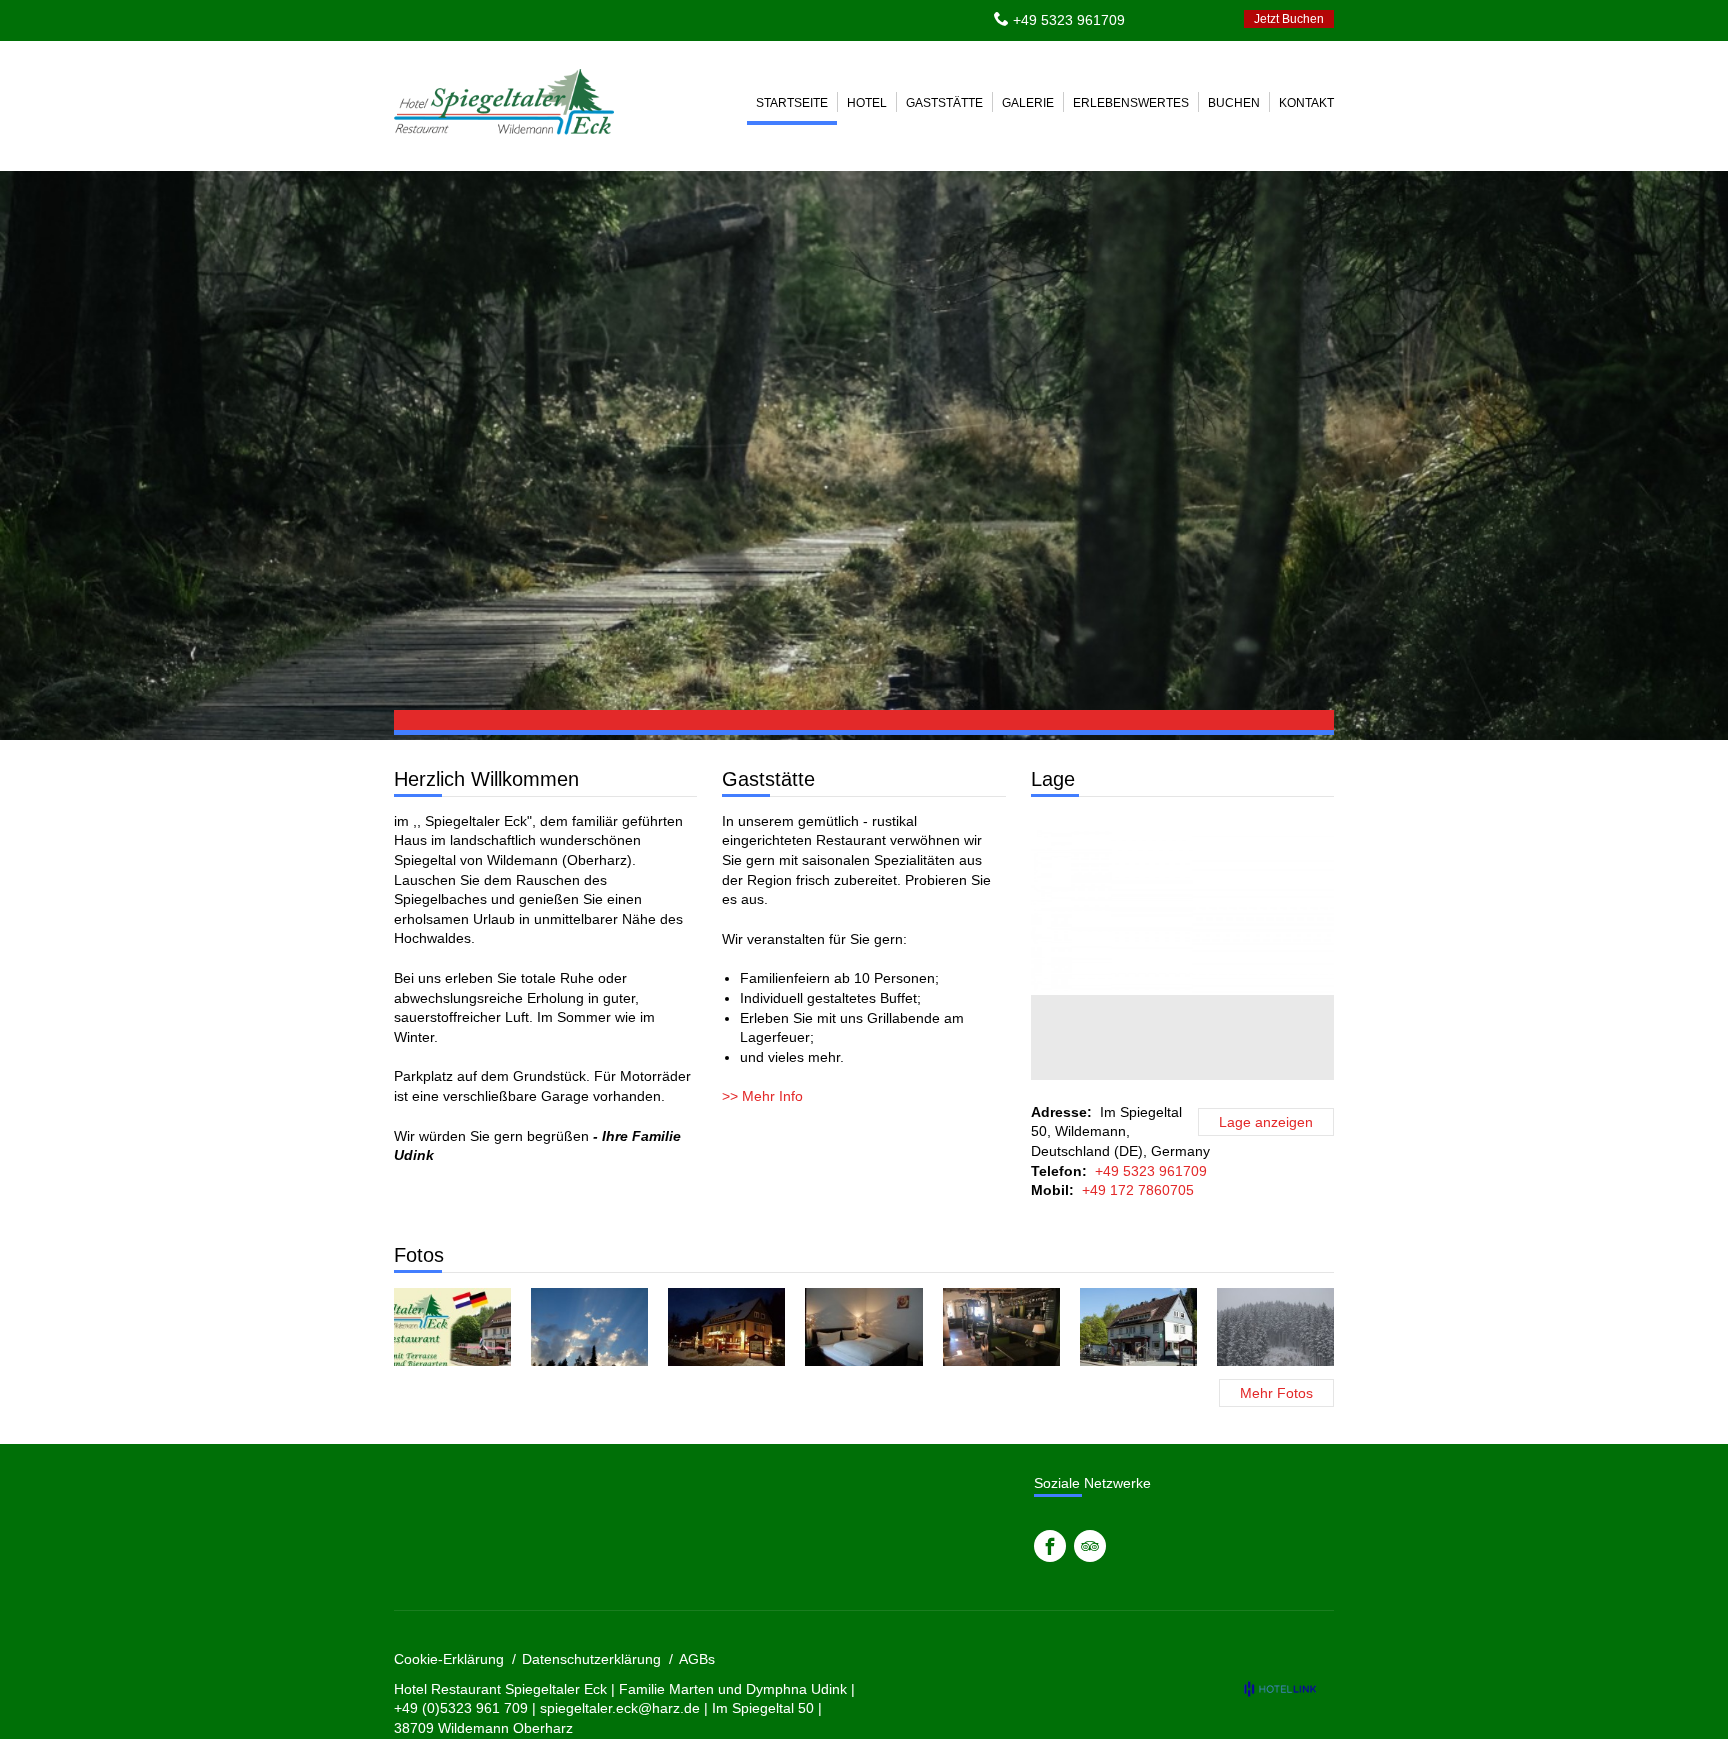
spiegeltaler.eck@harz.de (620, 1708)
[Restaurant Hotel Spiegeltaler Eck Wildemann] (1001, 1327)
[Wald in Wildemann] (589, 1327)
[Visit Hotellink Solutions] (1289, 1689)
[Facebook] (1050, 1546)
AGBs (697, 1659)
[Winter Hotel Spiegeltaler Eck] (726, 1327)
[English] (1184, 19)
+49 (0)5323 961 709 (461, 1708)
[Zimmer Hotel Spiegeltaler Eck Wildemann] (863, 1327)
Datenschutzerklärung (591, 1659)
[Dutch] (1211, 19)
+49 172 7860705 (1138, 1190)
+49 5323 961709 (1069, 20)
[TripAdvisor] (1090, 1546)
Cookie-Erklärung (449, 1659)
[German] (1157, 19)
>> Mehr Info (762, 1096)
